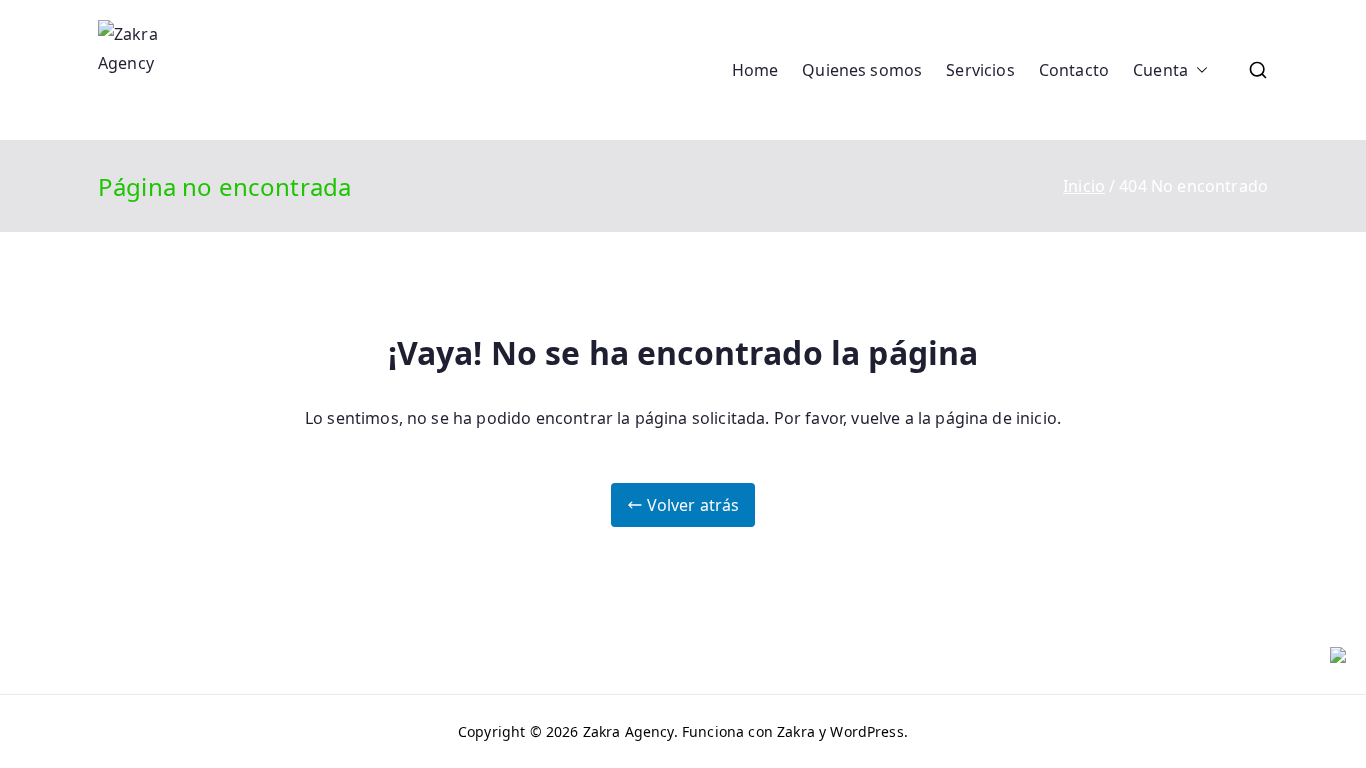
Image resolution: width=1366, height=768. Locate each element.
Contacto (1074, 70)
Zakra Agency (628, 731)
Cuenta (1160, 70)
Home (755, 70)
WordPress (866, 731)
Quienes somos (862, 70)
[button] (1198, 70)
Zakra (796, 731)
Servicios (980, 70)
